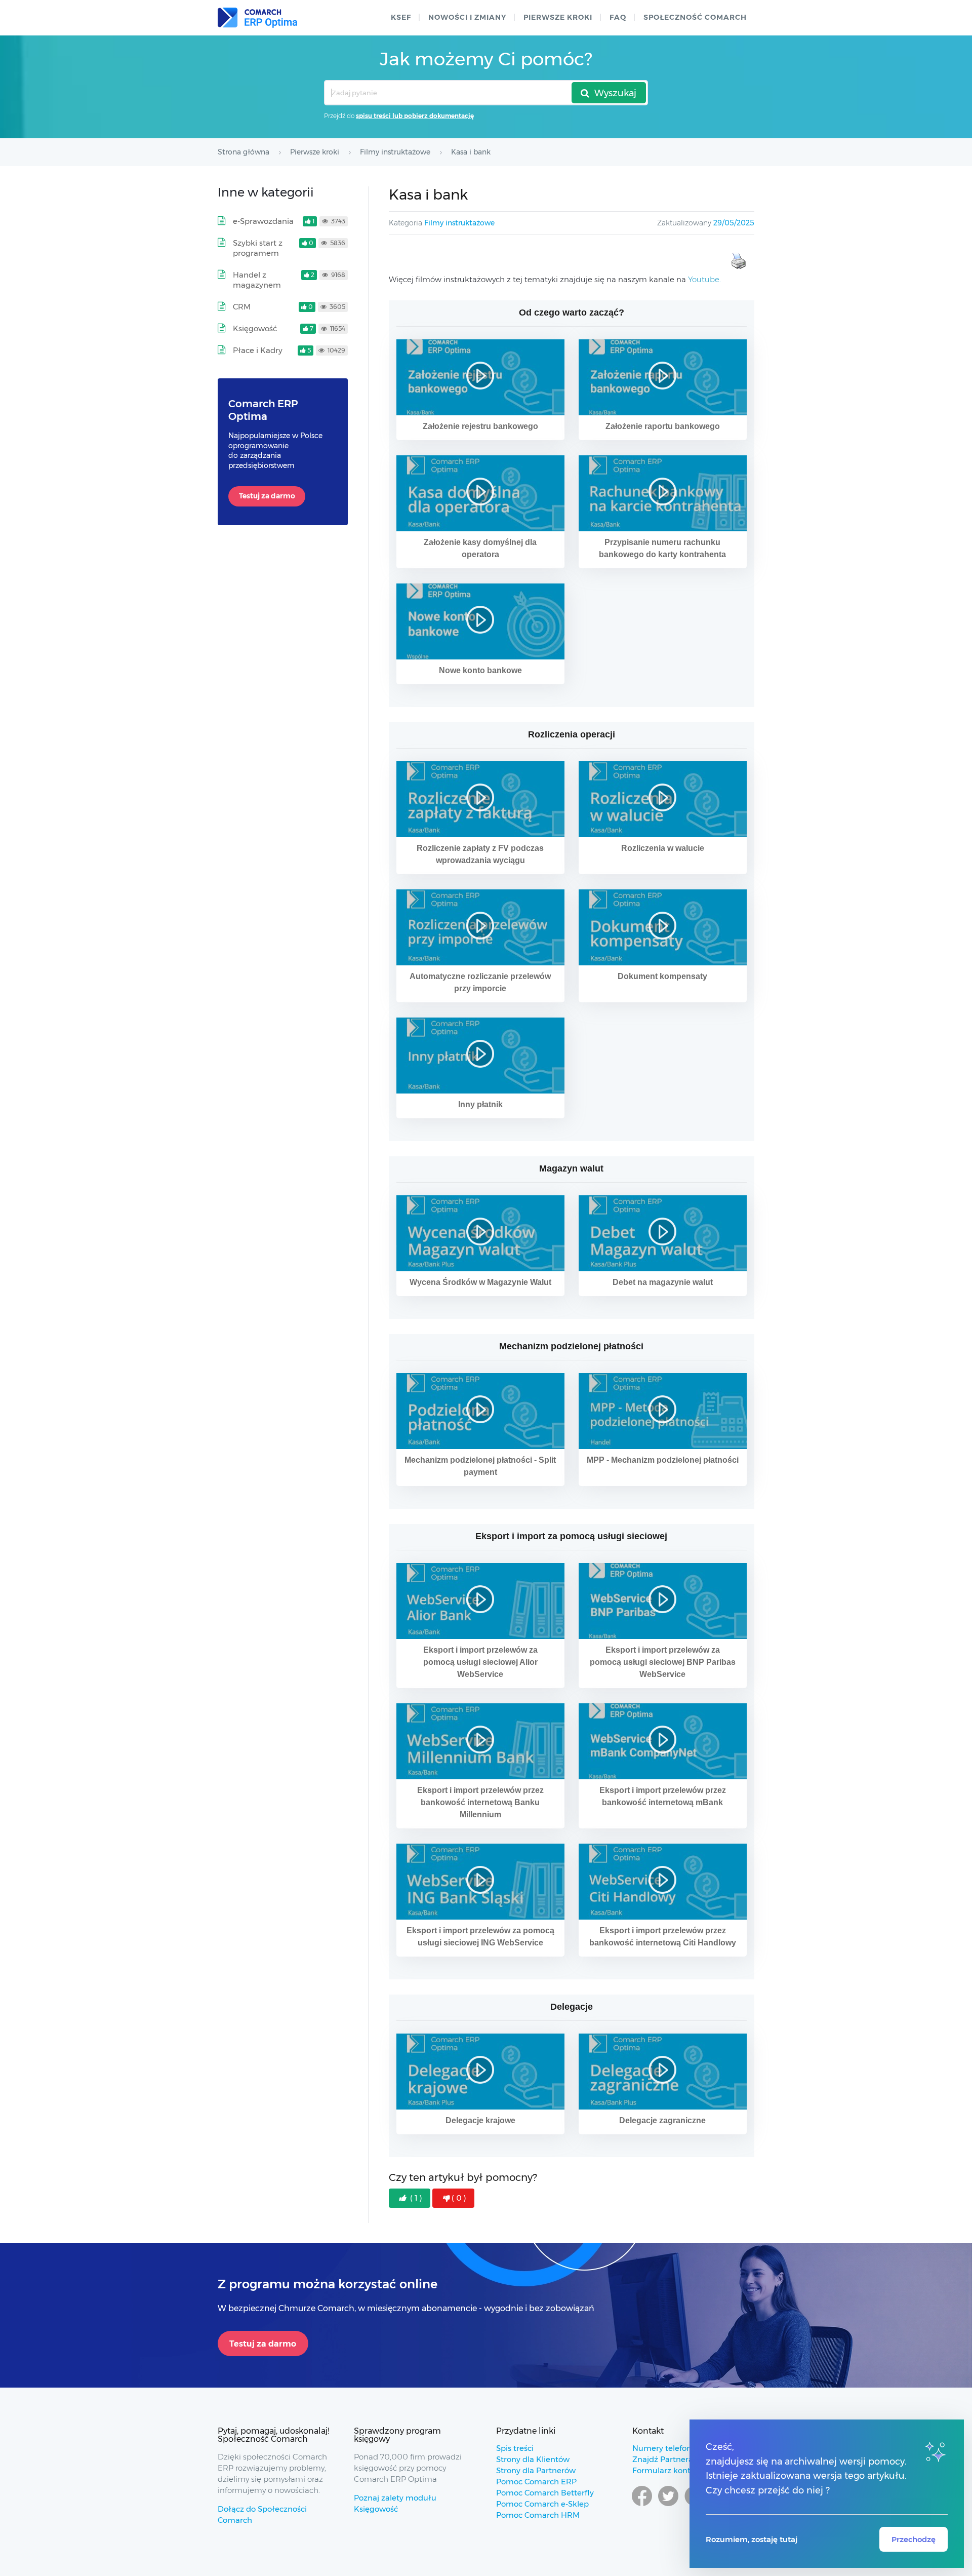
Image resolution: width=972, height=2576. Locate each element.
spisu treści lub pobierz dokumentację (415, 116)
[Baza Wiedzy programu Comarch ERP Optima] (257, 18)
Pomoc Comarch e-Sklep (542, 2504)
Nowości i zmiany (467, 17)
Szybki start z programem (258, 248)
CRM (242, 307)
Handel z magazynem (257, 280)
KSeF (401, 17)
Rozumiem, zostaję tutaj (752, 2539)
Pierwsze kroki (558, 17)
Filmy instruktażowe (459, 223)
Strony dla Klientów (533, 2459)
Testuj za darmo (267, 496)
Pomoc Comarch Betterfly (545, 2493)
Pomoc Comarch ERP (536, 2482)
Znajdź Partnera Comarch (681, 2459)
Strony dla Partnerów (536, 2470)
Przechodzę (914, 2539)
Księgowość (255, 328)
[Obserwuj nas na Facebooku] (642, 2506)
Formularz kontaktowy (675, 2470)
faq (618, 17)
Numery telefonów (667, 2448)
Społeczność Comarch (695, 17)
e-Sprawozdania (263, 221)
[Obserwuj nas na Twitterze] (668, 2506)
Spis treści (515, 2448)
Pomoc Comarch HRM (538, 2515)
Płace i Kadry (258, 350)
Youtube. (704, 279)
